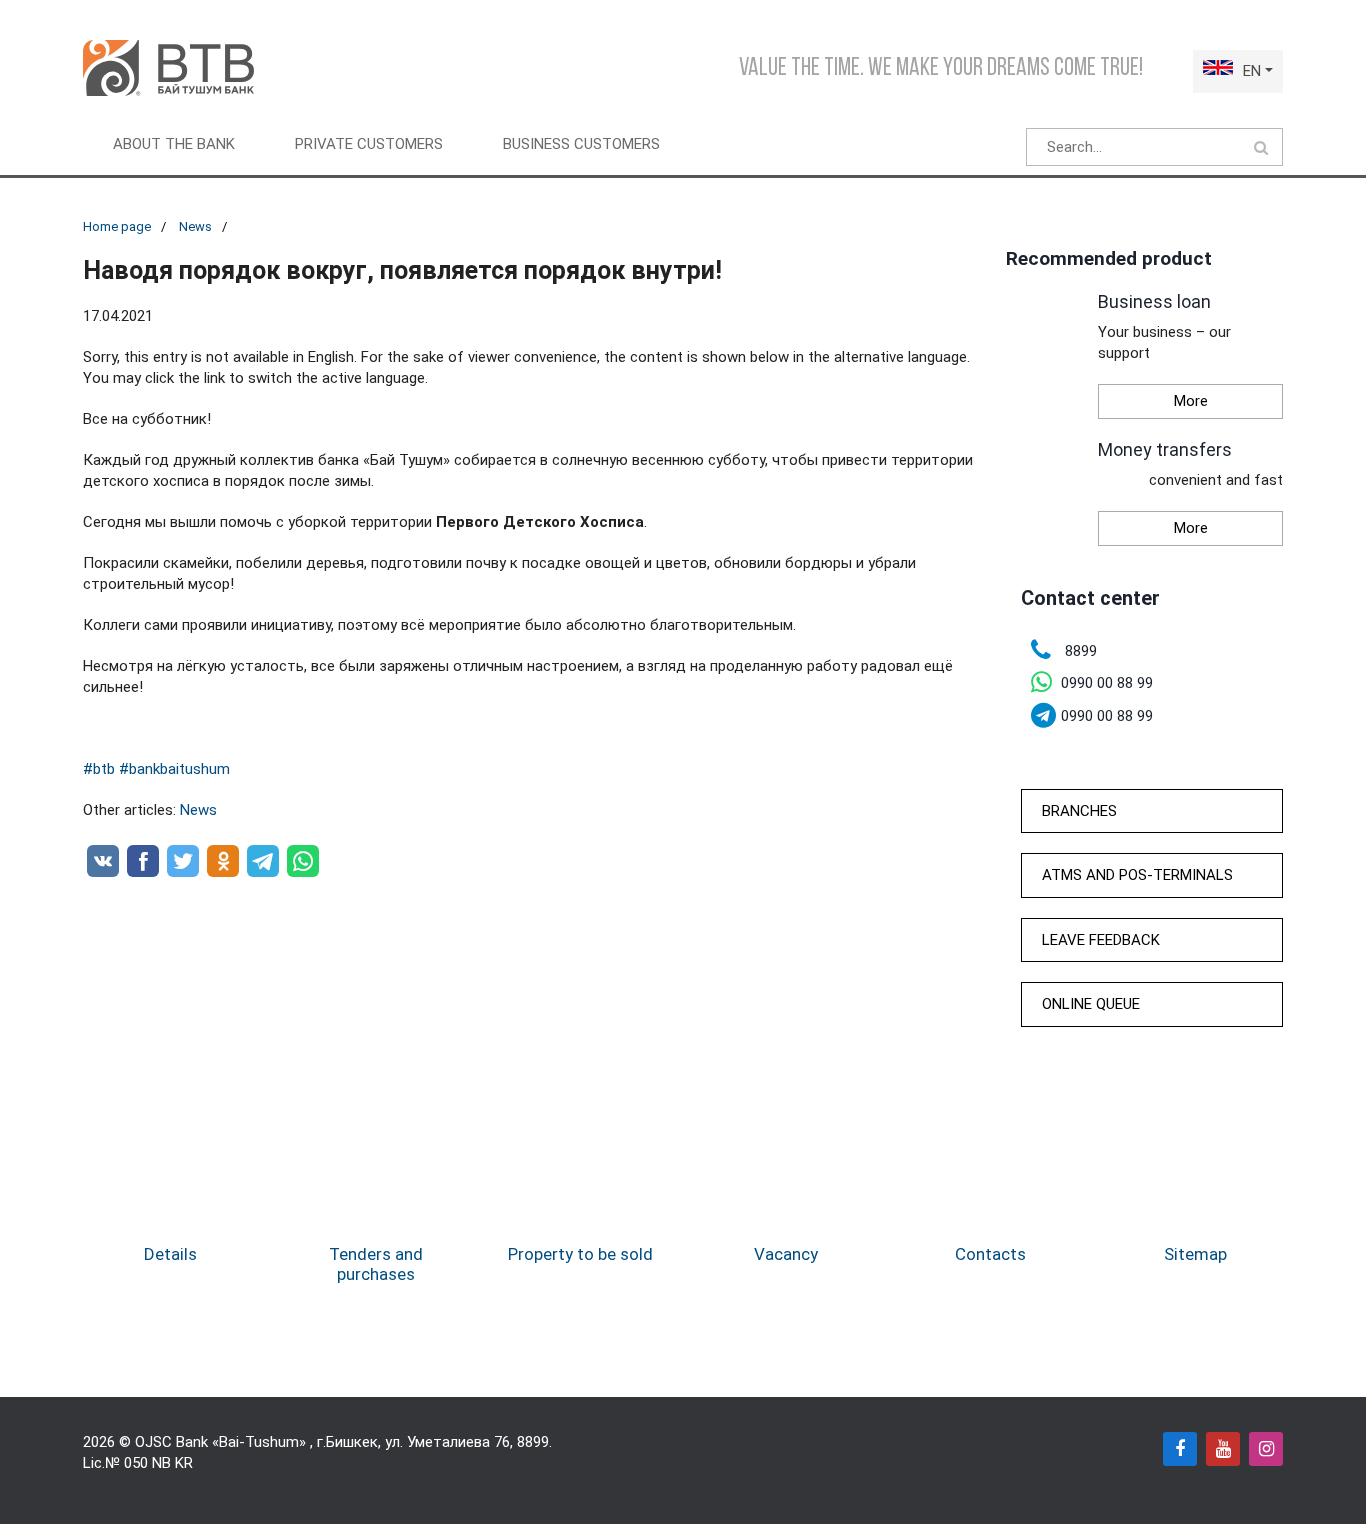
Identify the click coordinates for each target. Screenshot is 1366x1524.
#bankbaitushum (174, 769)
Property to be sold (580, 1254)
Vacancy (786, 1254)
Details (170, 1254)
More (1191, 401)
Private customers (369, 144)
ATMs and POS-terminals (1137, 875)
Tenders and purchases (376, 1264)
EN (1252, 71)
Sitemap (1195, 1254)
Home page (117, 226)
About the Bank (174, 144)
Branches (1079, 811)
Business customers (581, 144)
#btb (99, 769)
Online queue (1091, 1004)
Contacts (990, 1254)
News (195, 226)
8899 (533, 1442)
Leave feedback (1101, 940)
